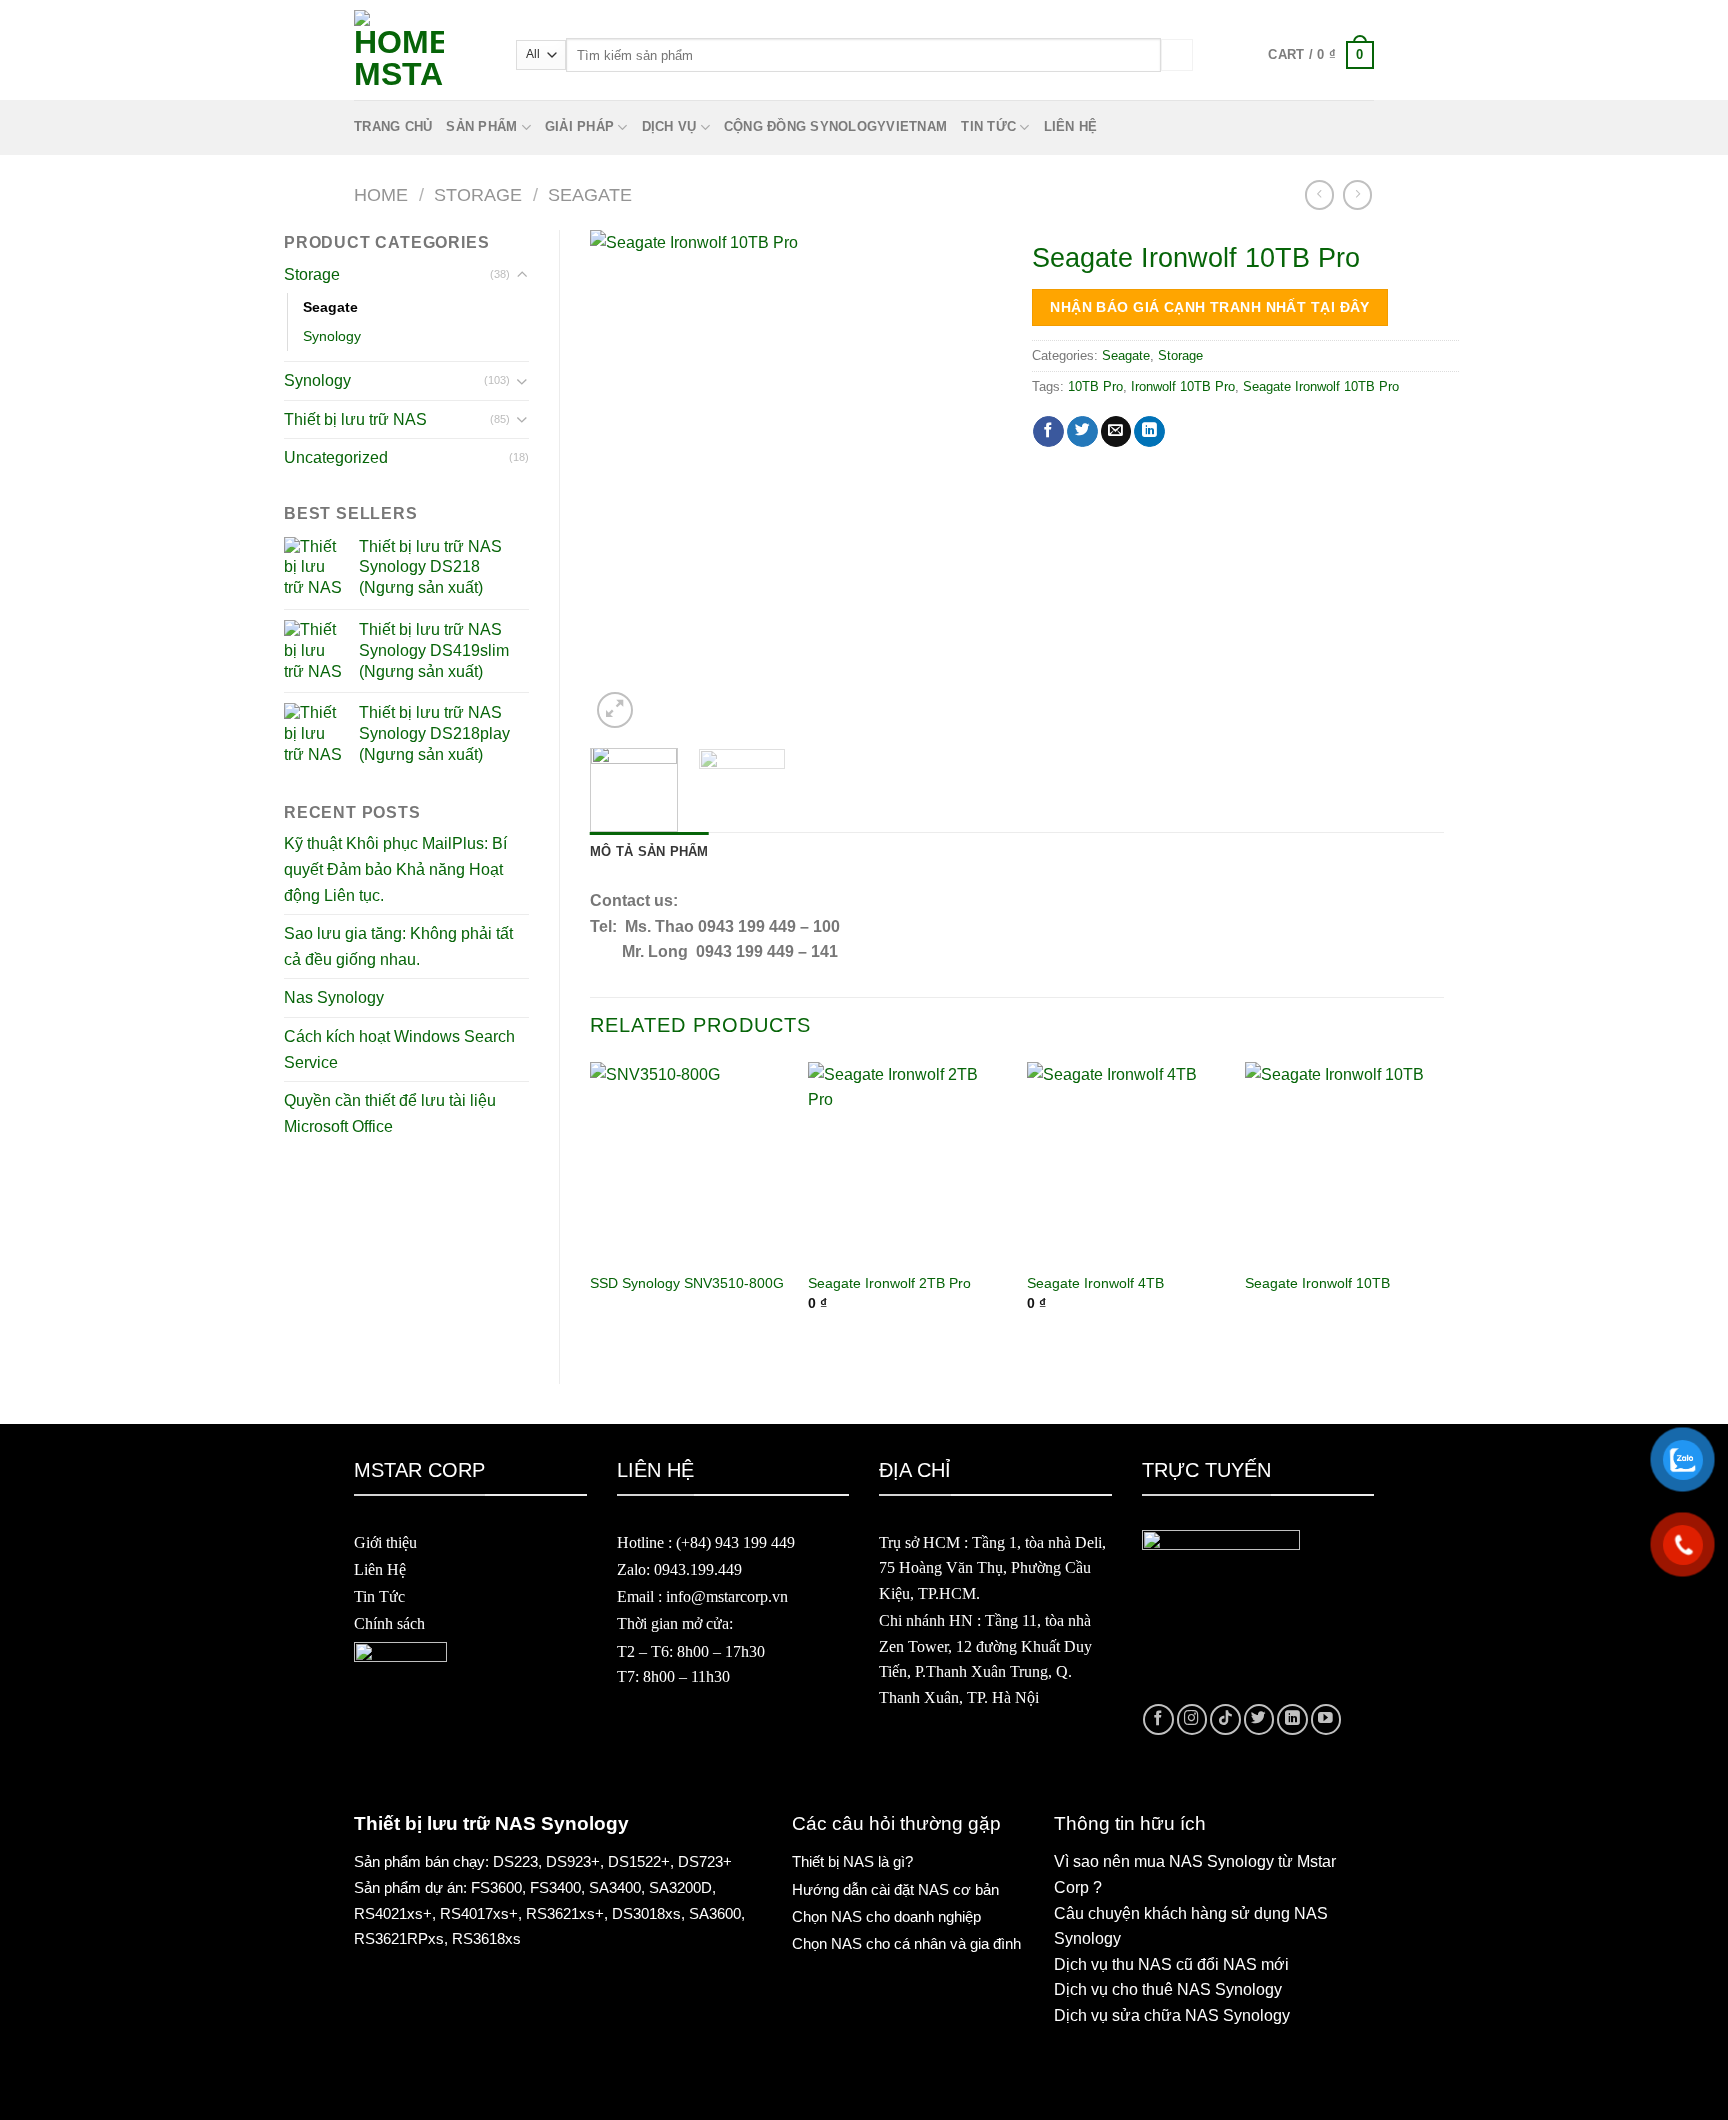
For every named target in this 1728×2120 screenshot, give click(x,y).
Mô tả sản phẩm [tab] (649, 851)
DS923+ (573, 1861)
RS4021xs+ (393, 1913)
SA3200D (680, 1887)
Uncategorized (336, 457)
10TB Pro (1095, 386)
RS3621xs (560, 1913)
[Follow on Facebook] (1158, 1719)
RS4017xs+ (479, 1913)
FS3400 (555, 1887)
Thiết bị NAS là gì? (852, 1861)
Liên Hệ (380, 1569)
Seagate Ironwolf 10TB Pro (1321, 386)
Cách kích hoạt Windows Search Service (399, 1049)
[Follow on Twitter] (1259, 1719)
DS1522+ (639, 1861)
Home (381, 194)
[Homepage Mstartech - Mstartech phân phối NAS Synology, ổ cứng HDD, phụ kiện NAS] (420, 55)
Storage (478, 194)
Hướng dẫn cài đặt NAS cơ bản (895, 1889)
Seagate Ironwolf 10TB (1317, 1283)
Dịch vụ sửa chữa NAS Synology (1172, 2015)
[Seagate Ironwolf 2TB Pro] (907, 1161)
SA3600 (715, 1913)
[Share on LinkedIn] (1149, 431)
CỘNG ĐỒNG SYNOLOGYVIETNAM (835, 126)
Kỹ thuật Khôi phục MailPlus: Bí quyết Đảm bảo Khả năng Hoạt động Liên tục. (395, 869)
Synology (332, 336)
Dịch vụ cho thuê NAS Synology (1168, 1989)
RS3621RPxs (399, 1938)
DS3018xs (646, 1913)
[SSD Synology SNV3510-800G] (689, 1161)
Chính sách (389, 1623)
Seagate (590, 194)
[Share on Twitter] (1082, 431)
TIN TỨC (988, 126)
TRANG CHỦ (393, 126)
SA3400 (615, 1887)
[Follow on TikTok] (1225, 1719)
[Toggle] (522, 274)
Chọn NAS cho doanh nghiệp (886, 1916)
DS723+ (705, 1861)
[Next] (969, 481)
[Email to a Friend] (1116, 431)
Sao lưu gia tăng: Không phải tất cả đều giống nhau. (398, 946)
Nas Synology (334, 997)
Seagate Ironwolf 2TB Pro (889, 1283)
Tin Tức (379, 1596)
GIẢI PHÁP (579, 126)
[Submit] (1177, 54)
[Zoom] (615, 710)
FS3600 (496, 1887)
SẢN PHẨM (481, 126)
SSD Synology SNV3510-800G (687, 1283)
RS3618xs (486, 1938)
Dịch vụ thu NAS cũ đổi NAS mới (1171, 1964)
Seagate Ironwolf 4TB (1095, 1283)
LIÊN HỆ (1071, 126)
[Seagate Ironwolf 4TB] (1126, 1161)
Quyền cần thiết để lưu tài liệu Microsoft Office (390, 1113)
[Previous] (623, 481)
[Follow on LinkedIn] (1292, 1719)
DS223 (515, 1861)
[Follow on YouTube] (1326, 1719)
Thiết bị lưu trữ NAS (355, 419)
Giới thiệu (385, 1542)
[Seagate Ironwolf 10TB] (1344, 1161)
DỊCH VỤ (669, 126)
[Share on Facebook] (1048, 431)
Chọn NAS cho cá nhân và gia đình (906, 1943)
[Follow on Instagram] (1192, 1719)
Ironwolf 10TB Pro (1183, 386)
